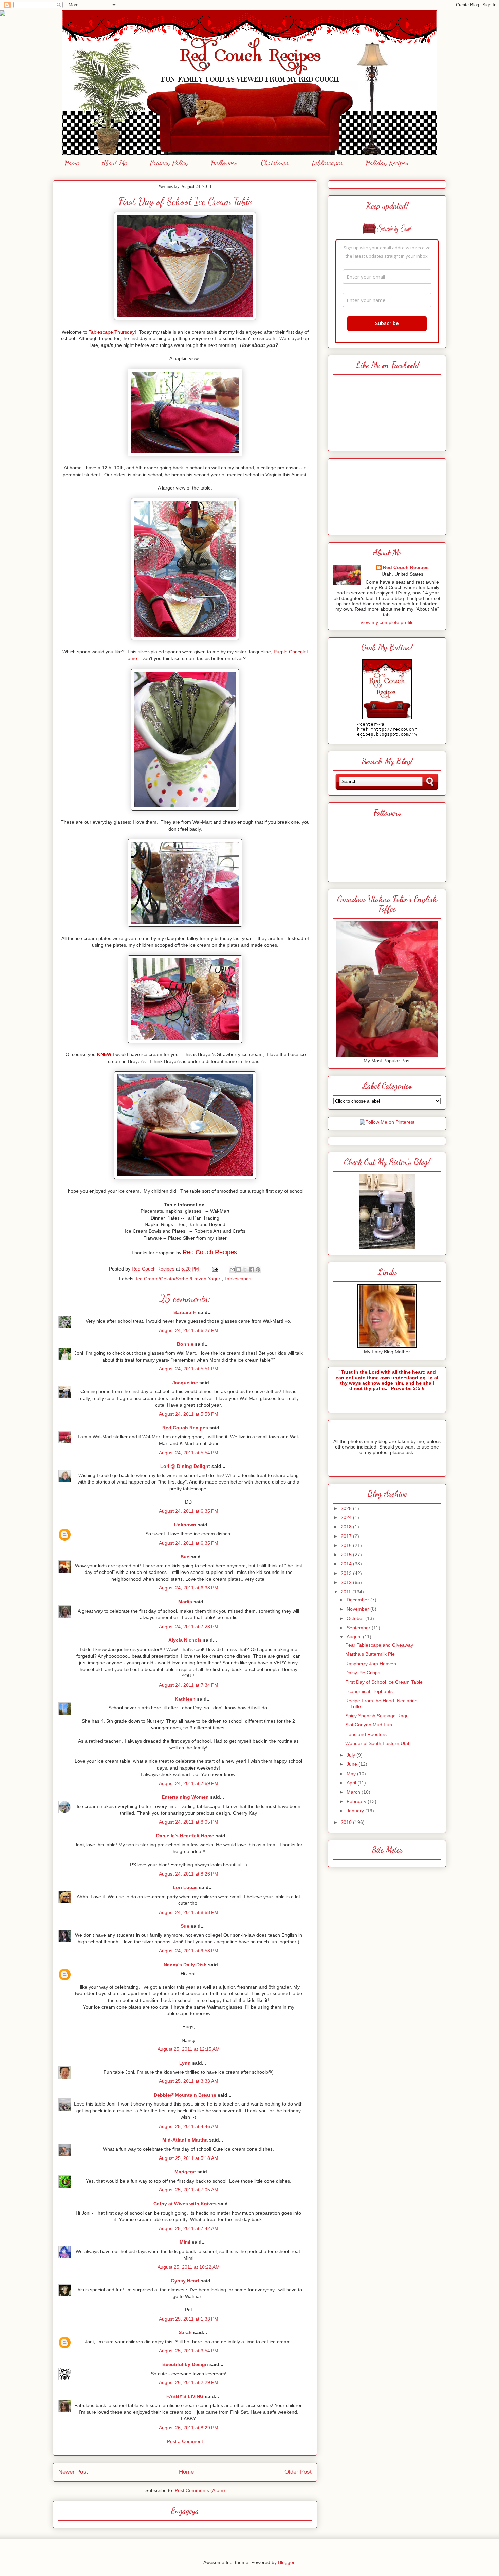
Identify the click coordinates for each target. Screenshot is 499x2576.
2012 (347, 1582)
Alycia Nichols (185, 1640)
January (356, 1811)
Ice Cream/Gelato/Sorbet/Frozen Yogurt (179, 1279)
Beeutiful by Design (185, 2364)
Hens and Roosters (366, 1734)
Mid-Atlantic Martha (185, 2140)
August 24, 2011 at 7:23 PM (189, 1627)
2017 (347, 1536)
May (352, 1774)
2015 (347, 1555)
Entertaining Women (185, 1797)
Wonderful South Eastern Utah (378, 1743)
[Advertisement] (387, 495)
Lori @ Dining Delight (185, 1466)
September (359, 1628)
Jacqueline (185, 1383)
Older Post (298, 2472)
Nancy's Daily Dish (185, 1965)
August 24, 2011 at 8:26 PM (189, 1874)
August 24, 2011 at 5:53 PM (189, 1414)
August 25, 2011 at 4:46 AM (189, 2126)
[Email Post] (215, 1269)
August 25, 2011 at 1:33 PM (189, 2319)
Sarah (185, 2332)
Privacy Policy (169, 163)
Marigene (185, 2172)
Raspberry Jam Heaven (371, 1664)
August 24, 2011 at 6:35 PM (189, 1511)
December (358, 1600)
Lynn (185, 2063)
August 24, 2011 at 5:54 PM (189, 1453)
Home (72, 163)
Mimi (185, 2242)
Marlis (185, 1602)
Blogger (286, 2562)
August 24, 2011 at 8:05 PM (189, 1822)
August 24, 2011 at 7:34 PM (189, 1685)
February (357, 1801)
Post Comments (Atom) (200, 2490)
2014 (347, 1564)
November (358, 1609)
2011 (347, 1592)
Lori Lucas (185, 1887)
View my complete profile (387, 622)
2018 (347, 1527)
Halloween (224, 163)
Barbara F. (185, 1312)
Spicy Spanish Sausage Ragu (377, 1716)
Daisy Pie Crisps (363, 1673)
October (356, 1618)
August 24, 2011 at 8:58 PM (189, 1912)
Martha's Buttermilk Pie (370, 1654)
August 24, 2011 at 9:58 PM (189, 1951)
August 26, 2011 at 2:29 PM (189, 2382)
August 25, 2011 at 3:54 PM (189, 2351)
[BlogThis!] (239, 1269)
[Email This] (232, 1269)
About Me (114, 163)
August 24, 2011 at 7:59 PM (189, 1783)
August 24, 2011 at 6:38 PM (189, 1588)
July (352, 1755)
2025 (347, 1508)
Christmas (275, 163)
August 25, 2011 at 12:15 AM (189, 2049)
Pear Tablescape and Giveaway (379, 1645)
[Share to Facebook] (252, 1269)
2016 (347, 1545)
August (355, 1637)
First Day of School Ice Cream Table (384, 1682)
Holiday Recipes (387, 163)
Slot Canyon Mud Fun (369, 1725)
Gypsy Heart (185, 2281)
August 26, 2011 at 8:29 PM (189, 2428)
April (352, 1783)
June (353, 1764)
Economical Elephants (369, 1691)
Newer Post (73, 2472)
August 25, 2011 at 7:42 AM (189, 2228)
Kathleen (185, 1699)
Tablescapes (327, 163)
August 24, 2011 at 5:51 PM (189, 1369)
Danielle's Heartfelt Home (185, 1836)
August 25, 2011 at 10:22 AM (189, 2267)
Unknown (185, 1525)
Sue (185, 1557)
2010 (347, 1822)
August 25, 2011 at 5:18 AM (189, 2158)
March (354, 1792)
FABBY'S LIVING (185, 2396)
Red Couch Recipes (185, 1428)
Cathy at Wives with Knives (185, 2204)
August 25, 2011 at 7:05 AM (189, 2190)
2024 (347, 1517)
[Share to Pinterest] (258, 1269)
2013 (347, 1573)
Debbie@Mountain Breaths (185, 2095)
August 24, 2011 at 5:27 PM (189, 1330)
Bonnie (185, 1344)
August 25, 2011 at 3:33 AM (189, 2081)
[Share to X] (245, 1269)
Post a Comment (185, 2441)
